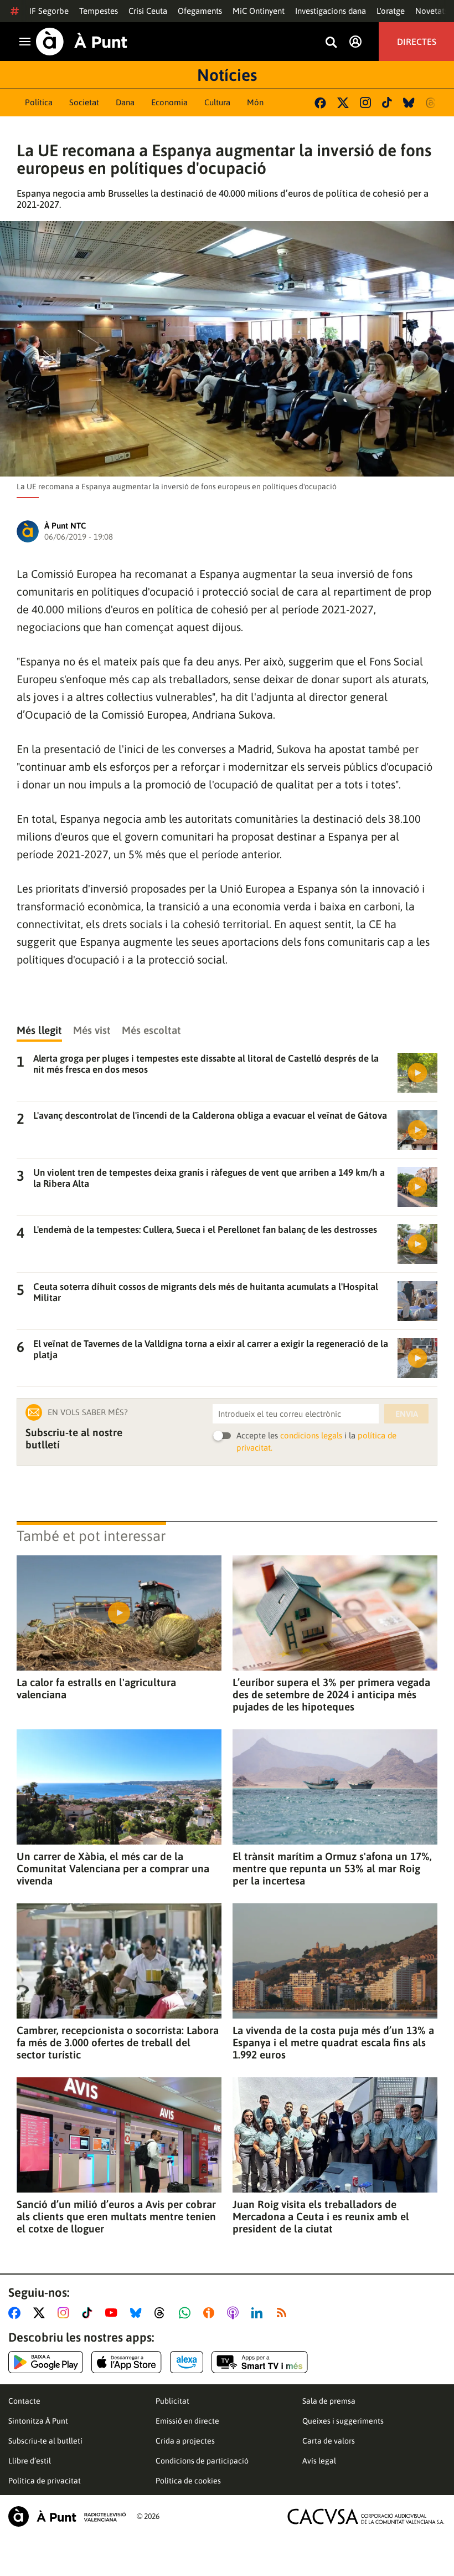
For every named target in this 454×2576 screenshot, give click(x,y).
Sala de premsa (329, 2401)
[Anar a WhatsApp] (187, 2313)
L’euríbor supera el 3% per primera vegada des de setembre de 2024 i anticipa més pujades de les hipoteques (331, 1694)
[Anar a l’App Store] (127, 2362)
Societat (84, 102)
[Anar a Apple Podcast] (235, 2313)
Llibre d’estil (30, 2461)
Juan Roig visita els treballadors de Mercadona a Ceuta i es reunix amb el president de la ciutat (321, 2216)
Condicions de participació (202, 2461)
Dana (125, 102)
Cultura (217, 102)
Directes (417, 42)
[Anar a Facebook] (17, 2313)
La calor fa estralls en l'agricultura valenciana (96, 1688)
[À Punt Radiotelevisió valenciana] (67, 2516)
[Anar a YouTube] (114, 2313)
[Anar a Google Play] (46, 2362)
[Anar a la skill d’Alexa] (187, 2362)
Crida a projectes (185, 2441)
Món (255, 102)
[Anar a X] (41, 2313)
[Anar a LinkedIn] (259, 2313)
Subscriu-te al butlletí (45, 2441)
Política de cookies (188, 2481)
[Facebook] (320, 103)
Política (39, 102)
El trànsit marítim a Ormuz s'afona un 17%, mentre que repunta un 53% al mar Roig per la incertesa (332, 1868)
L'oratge (391, 11)
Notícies (227, 75)
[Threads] (432, 103)
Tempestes (99, 11)
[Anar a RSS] (284, 2313)
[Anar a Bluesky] (138, 2313)
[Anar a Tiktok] (89, 2313)
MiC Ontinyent (259, 11)
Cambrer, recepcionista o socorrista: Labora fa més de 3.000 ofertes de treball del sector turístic (118, 2042)
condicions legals (311, 1435)
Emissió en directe (187, 2421)
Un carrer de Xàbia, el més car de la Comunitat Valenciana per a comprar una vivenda (113, 1868)
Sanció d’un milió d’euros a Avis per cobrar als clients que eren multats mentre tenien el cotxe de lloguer (116, 2216)
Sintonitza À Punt (38, 2421)
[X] (343, 103)
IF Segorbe (49, 11)
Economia (169, 102)
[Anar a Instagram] (66, 2313)
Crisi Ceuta (148, 11)
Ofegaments (200, 11)
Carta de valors (329, 2441)
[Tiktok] (387, 103)
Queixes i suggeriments (343, 2421)
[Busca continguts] (331, 43)
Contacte (24, 2401)
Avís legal (319, 2461)
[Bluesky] (409, 103)
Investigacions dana (331, 11)
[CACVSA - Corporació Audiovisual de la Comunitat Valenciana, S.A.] (366, 2516)
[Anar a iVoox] (211, 2313)
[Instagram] (365, 103)
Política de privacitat (45, 2481)
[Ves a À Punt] (82, 42)
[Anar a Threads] (162, 2313)
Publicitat (172, 2401)
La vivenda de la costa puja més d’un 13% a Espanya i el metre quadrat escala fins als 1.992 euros (333, 2042)
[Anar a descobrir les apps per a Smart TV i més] (260, 2362)
